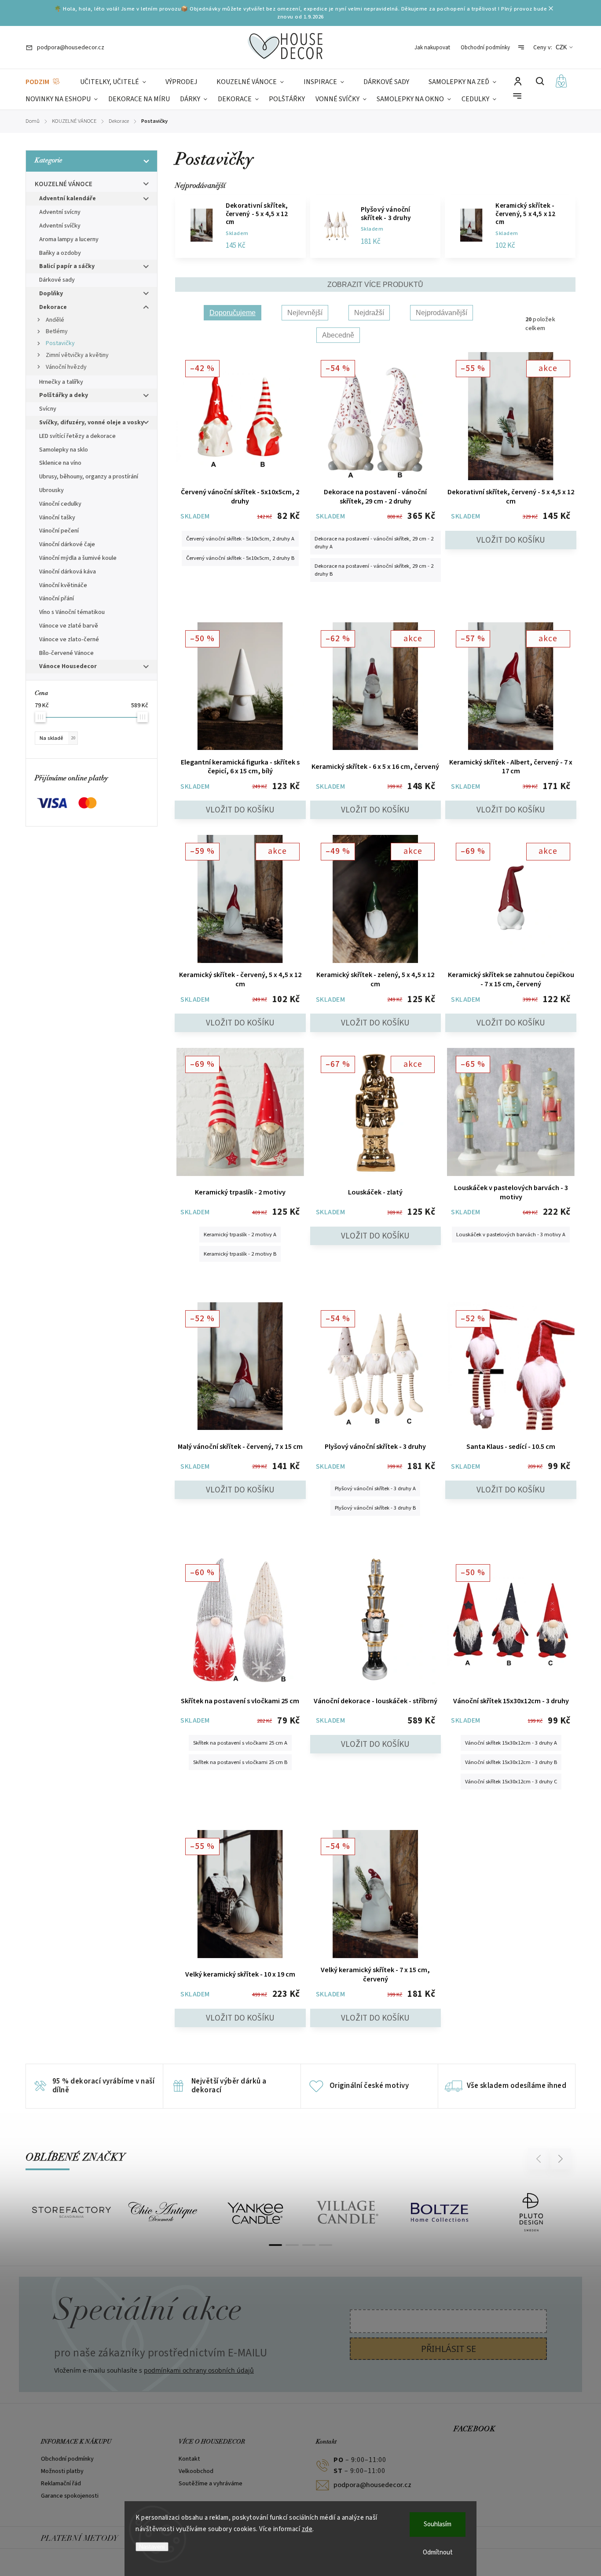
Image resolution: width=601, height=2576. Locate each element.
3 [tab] (309, 2245)
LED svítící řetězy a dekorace (77, 436)
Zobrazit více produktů (375, 285)
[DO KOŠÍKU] (376, 1622)
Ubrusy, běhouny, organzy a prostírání (89, 477)
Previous (540, 2159)
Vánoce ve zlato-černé (69, 639)
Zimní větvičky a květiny (77, 355)
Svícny (48, 409)
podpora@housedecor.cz (372, 2485)
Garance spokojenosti (70, 2496)
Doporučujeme (233, 313)
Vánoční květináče (63, 585)
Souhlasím (438, 2524)
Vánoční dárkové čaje (67, 544)
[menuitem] (43, 82)
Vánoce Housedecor (68, 666)
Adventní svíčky (60, 226)
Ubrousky (51, 490)
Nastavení (152, 2547)
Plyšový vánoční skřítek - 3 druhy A (375, 1488)
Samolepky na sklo (64, 450)
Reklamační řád (61, 2484)
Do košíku (511, 540)
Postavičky (60, 343)
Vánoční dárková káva (68, 572)
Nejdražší (369, 313)
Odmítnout (438, 2552)
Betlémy (57, 331)
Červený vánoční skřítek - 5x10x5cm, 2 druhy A (240, 539)
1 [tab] (275, 2245)
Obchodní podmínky (485, 48)
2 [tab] (292, 2245)
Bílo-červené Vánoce (66, 653)
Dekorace (53, 307)
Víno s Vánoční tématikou (72, 612)
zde (307, 2529)
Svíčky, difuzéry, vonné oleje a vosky (92, 423)
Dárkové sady (57, 280)
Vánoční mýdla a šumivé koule (78, 558)
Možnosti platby (62, 2471)
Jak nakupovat (432, 48)
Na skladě (57, 738)
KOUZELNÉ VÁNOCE (64, 184)
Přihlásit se (449, 2349)
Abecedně (338, 335)
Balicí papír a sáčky (67, 266)
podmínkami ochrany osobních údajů (199, 2370)
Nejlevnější (305, 313)
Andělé (55, 320)
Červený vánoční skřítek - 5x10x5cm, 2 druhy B (240, 558)
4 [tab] (326, 2245)
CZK (561, 47)
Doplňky (51, 294)
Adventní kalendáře (68, 198)
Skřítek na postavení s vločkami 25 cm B (240, 1762)
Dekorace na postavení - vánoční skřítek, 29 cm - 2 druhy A (374, 543)
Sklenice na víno (60, 463)
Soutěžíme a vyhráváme (211, 2484)
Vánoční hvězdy (66, 367)
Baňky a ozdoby (60, 253)
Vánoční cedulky (60, 504)
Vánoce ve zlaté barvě (69, 626)
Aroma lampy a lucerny (69, 239)
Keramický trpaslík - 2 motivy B (240, 1254)
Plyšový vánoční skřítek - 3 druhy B (375, 1508)
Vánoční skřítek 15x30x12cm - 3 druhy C (511, 1782)
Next (561, 2159)
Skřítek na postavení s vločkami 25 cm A (240, 1743)
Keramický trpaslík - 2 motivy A (240, 1235)
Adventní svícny (60, 212)
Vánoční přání (57, 599)
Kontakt (189, 2459)
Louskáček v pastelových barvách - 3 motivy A (511, 1235)
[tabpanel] (71, 2212)
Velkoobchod (196, 2471)
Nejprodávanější (442, 313)
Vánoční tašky (57, 518)
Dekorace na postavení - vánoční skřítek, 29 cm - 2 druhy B (374, 570)
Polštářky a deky (64, 395)
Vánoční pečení (59, 531)
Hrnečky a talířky (61, 382)
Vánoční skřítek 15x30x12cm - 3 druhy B (511, 1762)
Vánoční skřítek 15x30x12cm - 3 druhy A (511, 1743)
